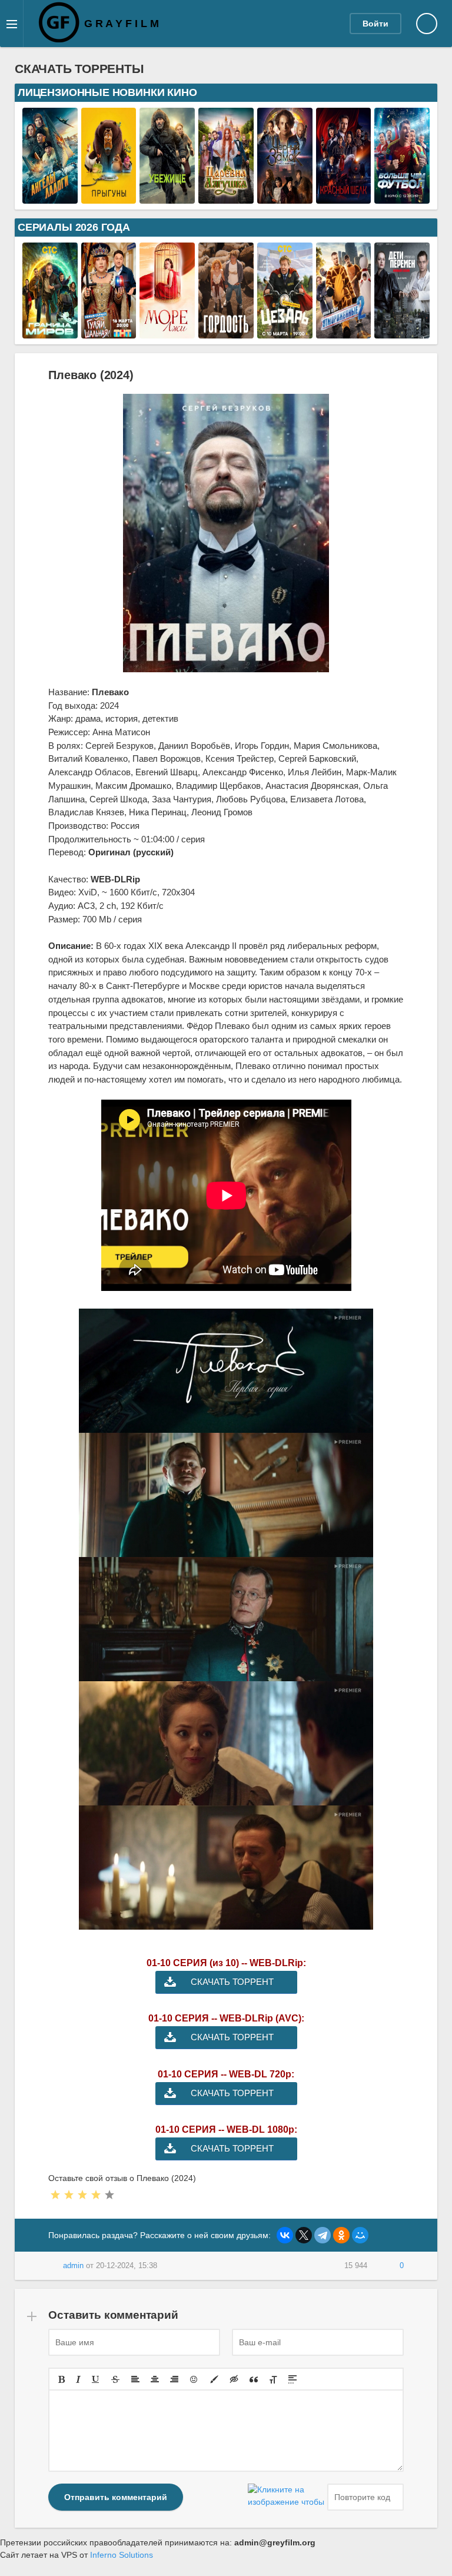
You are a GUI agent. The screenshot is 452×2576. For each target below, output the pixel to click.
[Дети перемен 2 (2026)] (402, 332)
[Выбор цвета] (214, 2379)
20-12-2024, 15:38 (127, 2266)
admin (73, 2266)
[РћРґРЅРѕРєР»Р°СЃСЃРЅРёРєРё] (341, 2235)
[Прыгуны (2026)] (109, 197)
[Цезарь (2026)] (285, 332)
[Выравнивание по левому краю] (135, 2379)
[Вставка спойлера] (293, 2379)
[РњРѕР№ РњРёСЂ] (360, 2235)
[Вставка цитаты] (254, 2379)
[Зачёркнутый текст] (115, 2379)
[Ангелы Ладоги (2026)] (50, 197)
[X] (304, 2235)
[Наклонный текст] (78, 2379)
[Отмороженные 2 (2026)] (344, 332)
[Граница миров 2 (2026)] (50, 332)
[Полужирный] (62, 2379)
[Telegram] (323, 2235)
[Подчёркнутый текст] (96, 2379)
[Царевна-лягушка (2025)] (226, 197)
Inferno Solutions (122, 2555)
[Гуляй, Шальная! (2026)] (109, 332)
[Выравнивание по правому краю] (174, 2379)
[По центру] (155, 2379)
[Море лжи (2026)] (167, 332)
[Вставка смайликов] (194, 2379)
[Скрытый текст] (234, 2379)
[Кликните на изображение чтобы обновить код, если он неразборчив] (286, 2497)
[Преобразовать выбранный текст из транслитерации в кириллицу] (273, 2379)
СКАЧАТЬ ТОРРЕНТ (232, 1982)
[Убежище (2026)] (167, 197)
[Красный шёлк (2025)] (344, 197)
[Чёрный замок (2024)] (285, 197)
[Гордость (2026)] (226, 332)
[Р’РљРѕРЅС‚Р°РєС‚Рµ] (285, 2235)
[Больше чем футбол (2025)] (402, 197)
